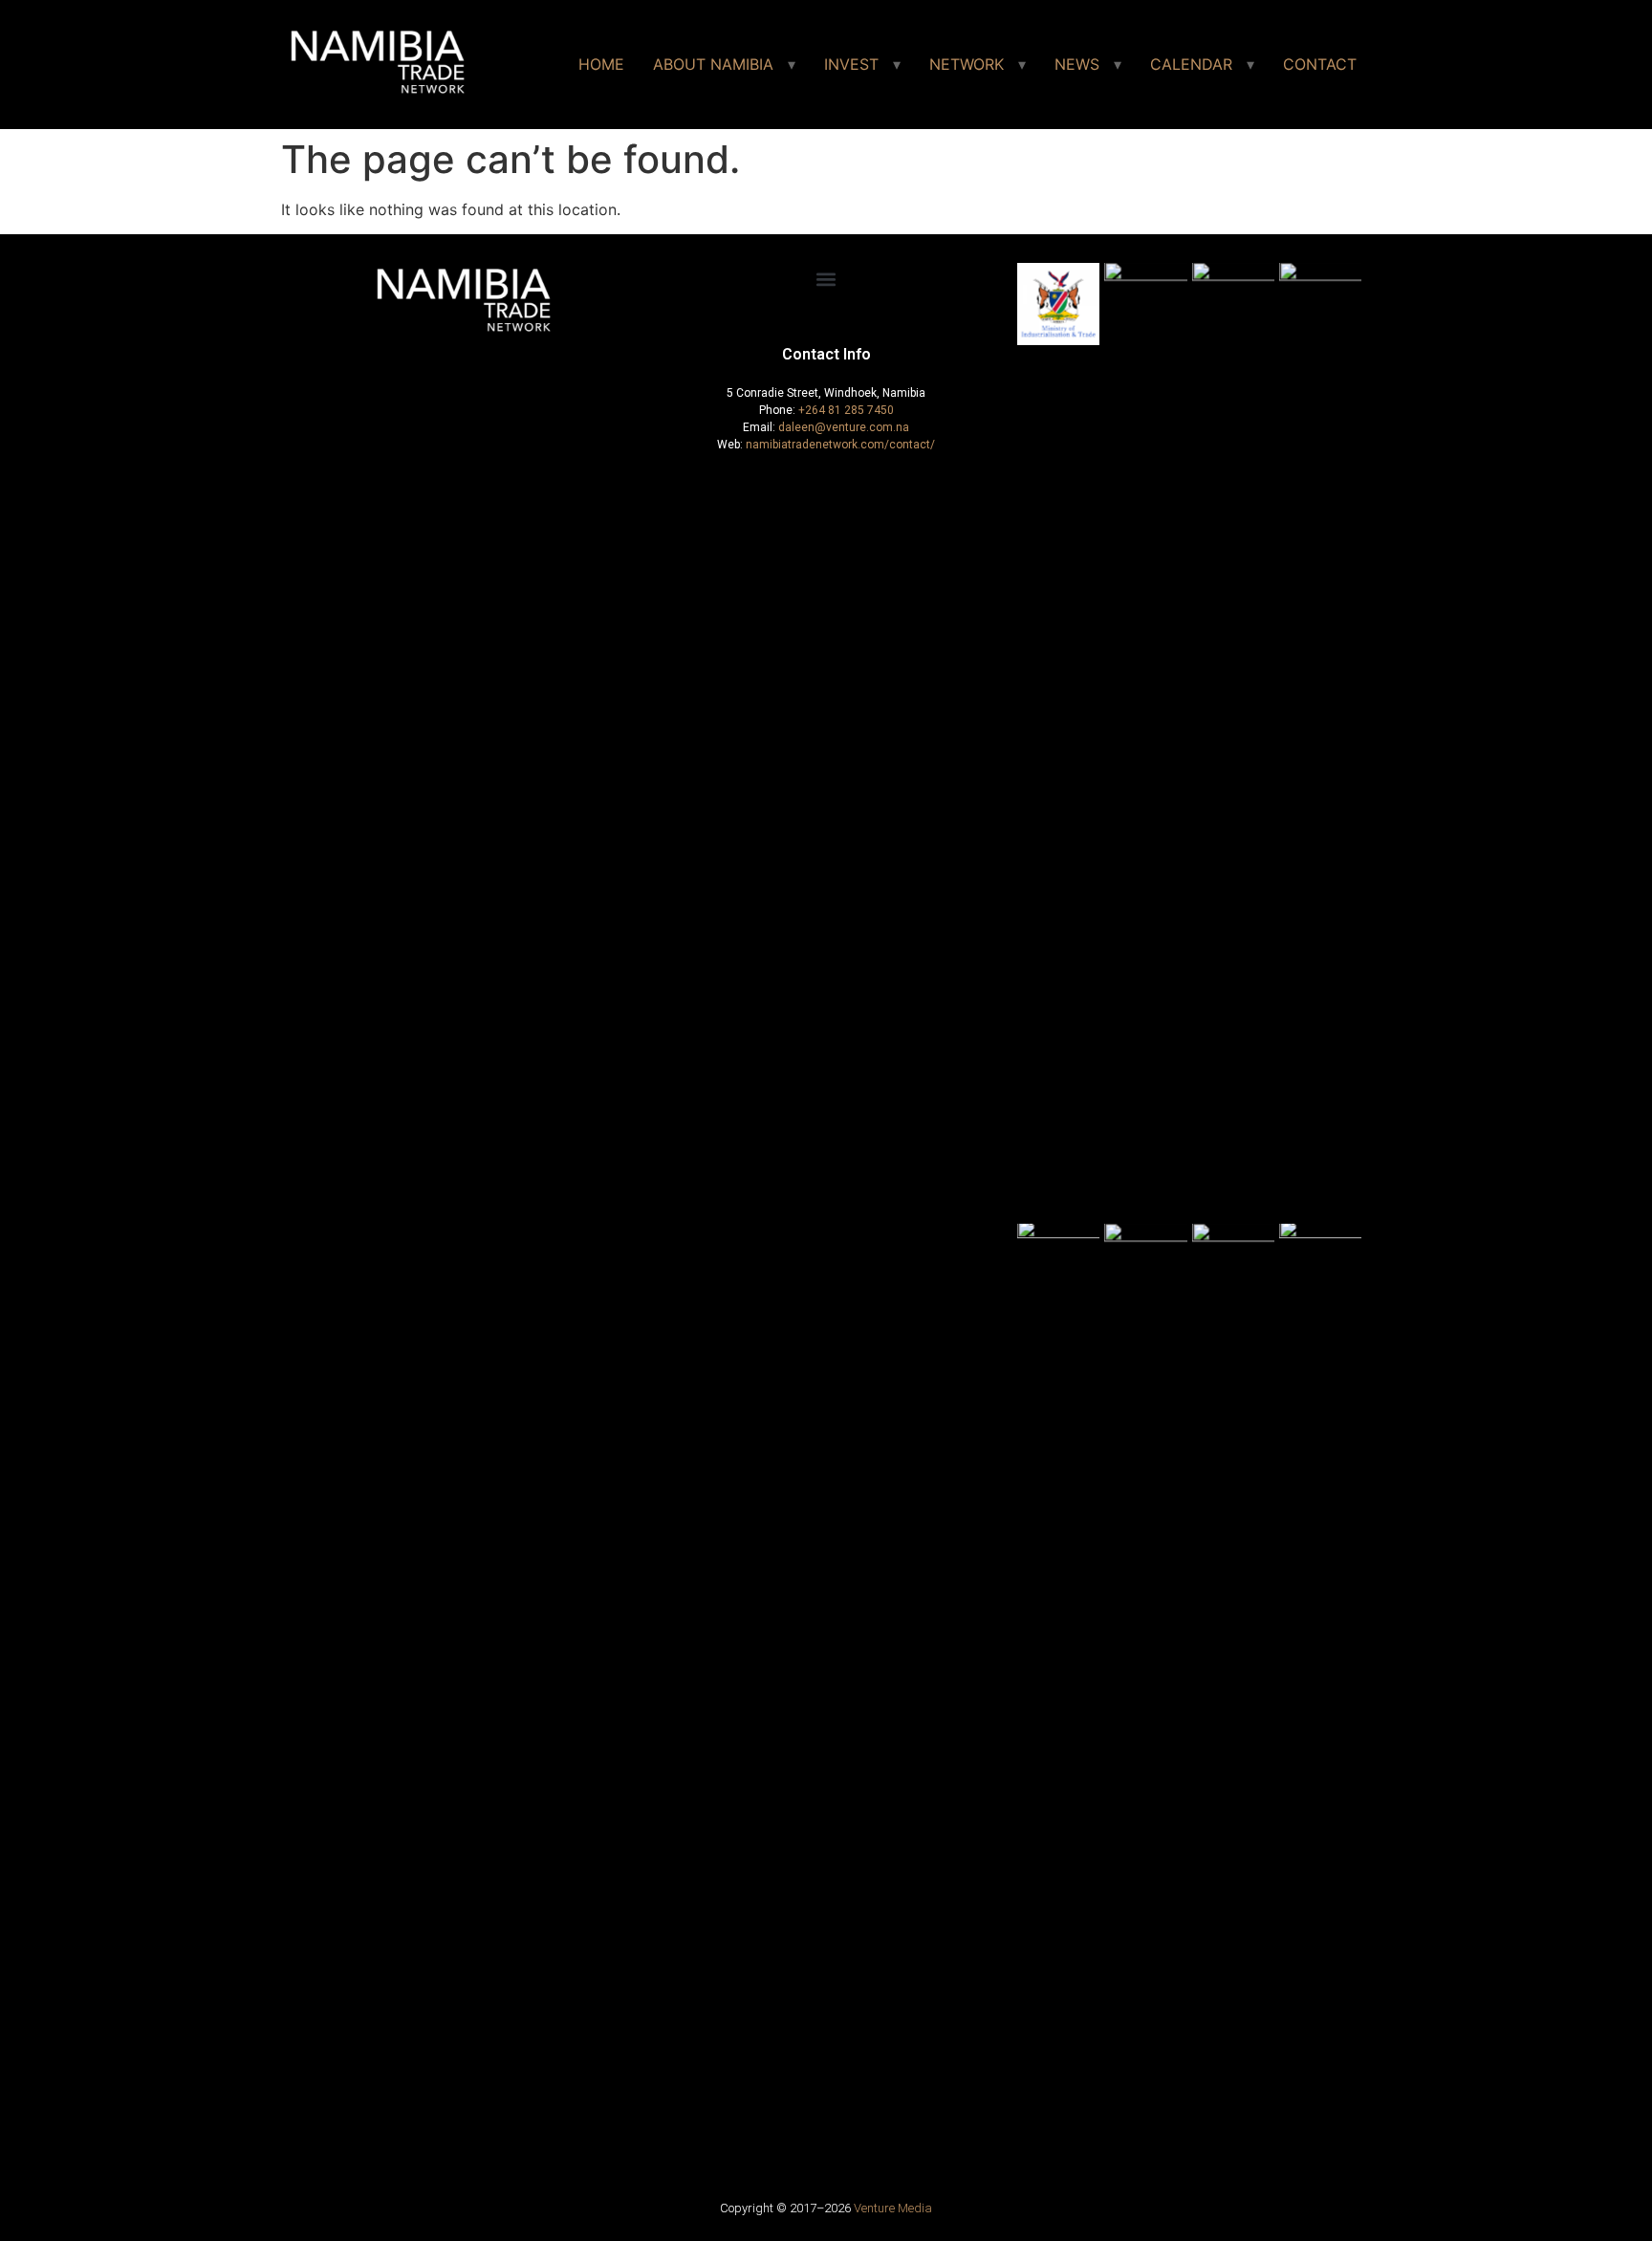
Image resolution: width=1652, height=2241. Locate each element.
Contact (1320, 64)
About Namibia (713, 64)
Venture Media (893, 2208)
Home (601, 64)
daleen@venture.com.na (844, 427)
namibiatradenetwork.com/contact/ (840, 445)
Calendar (1191, 64)
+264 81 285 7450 (846, 410)
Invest (851, 64)
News (1077, 64)
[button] (826, 279)
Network (967, 64)
